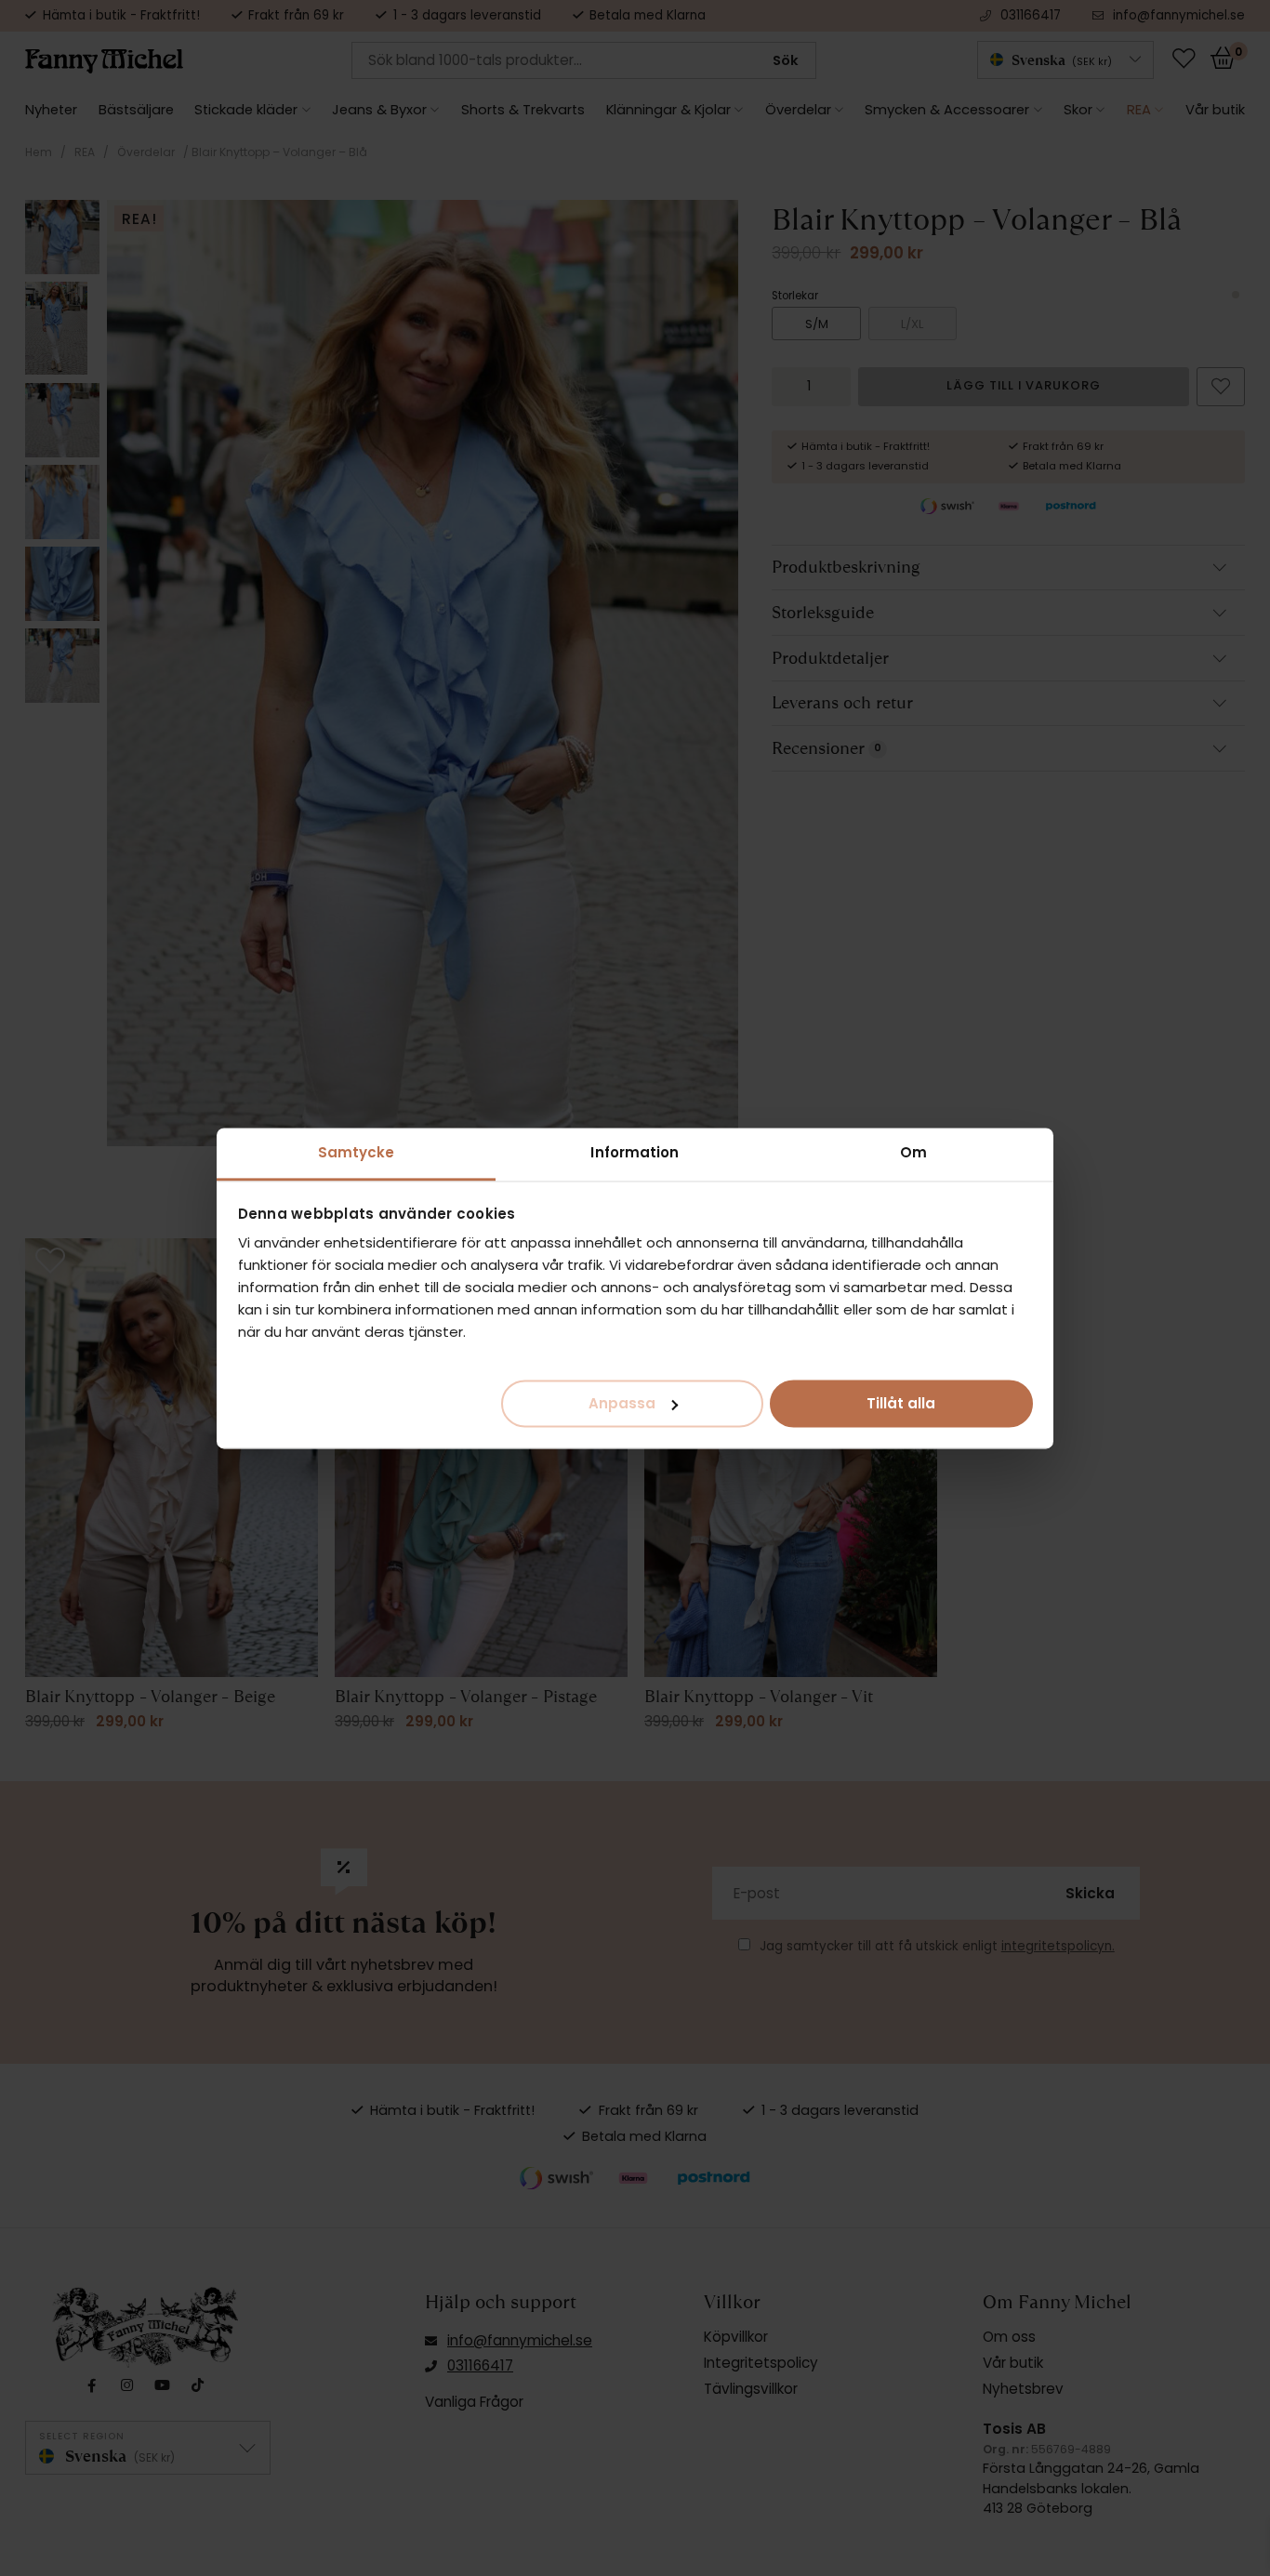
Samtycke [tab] (357, 1152)
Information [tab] (635, 1152)
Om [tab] (913, 1152)
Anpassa (622, 1402)
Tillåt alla (901, 1402)
